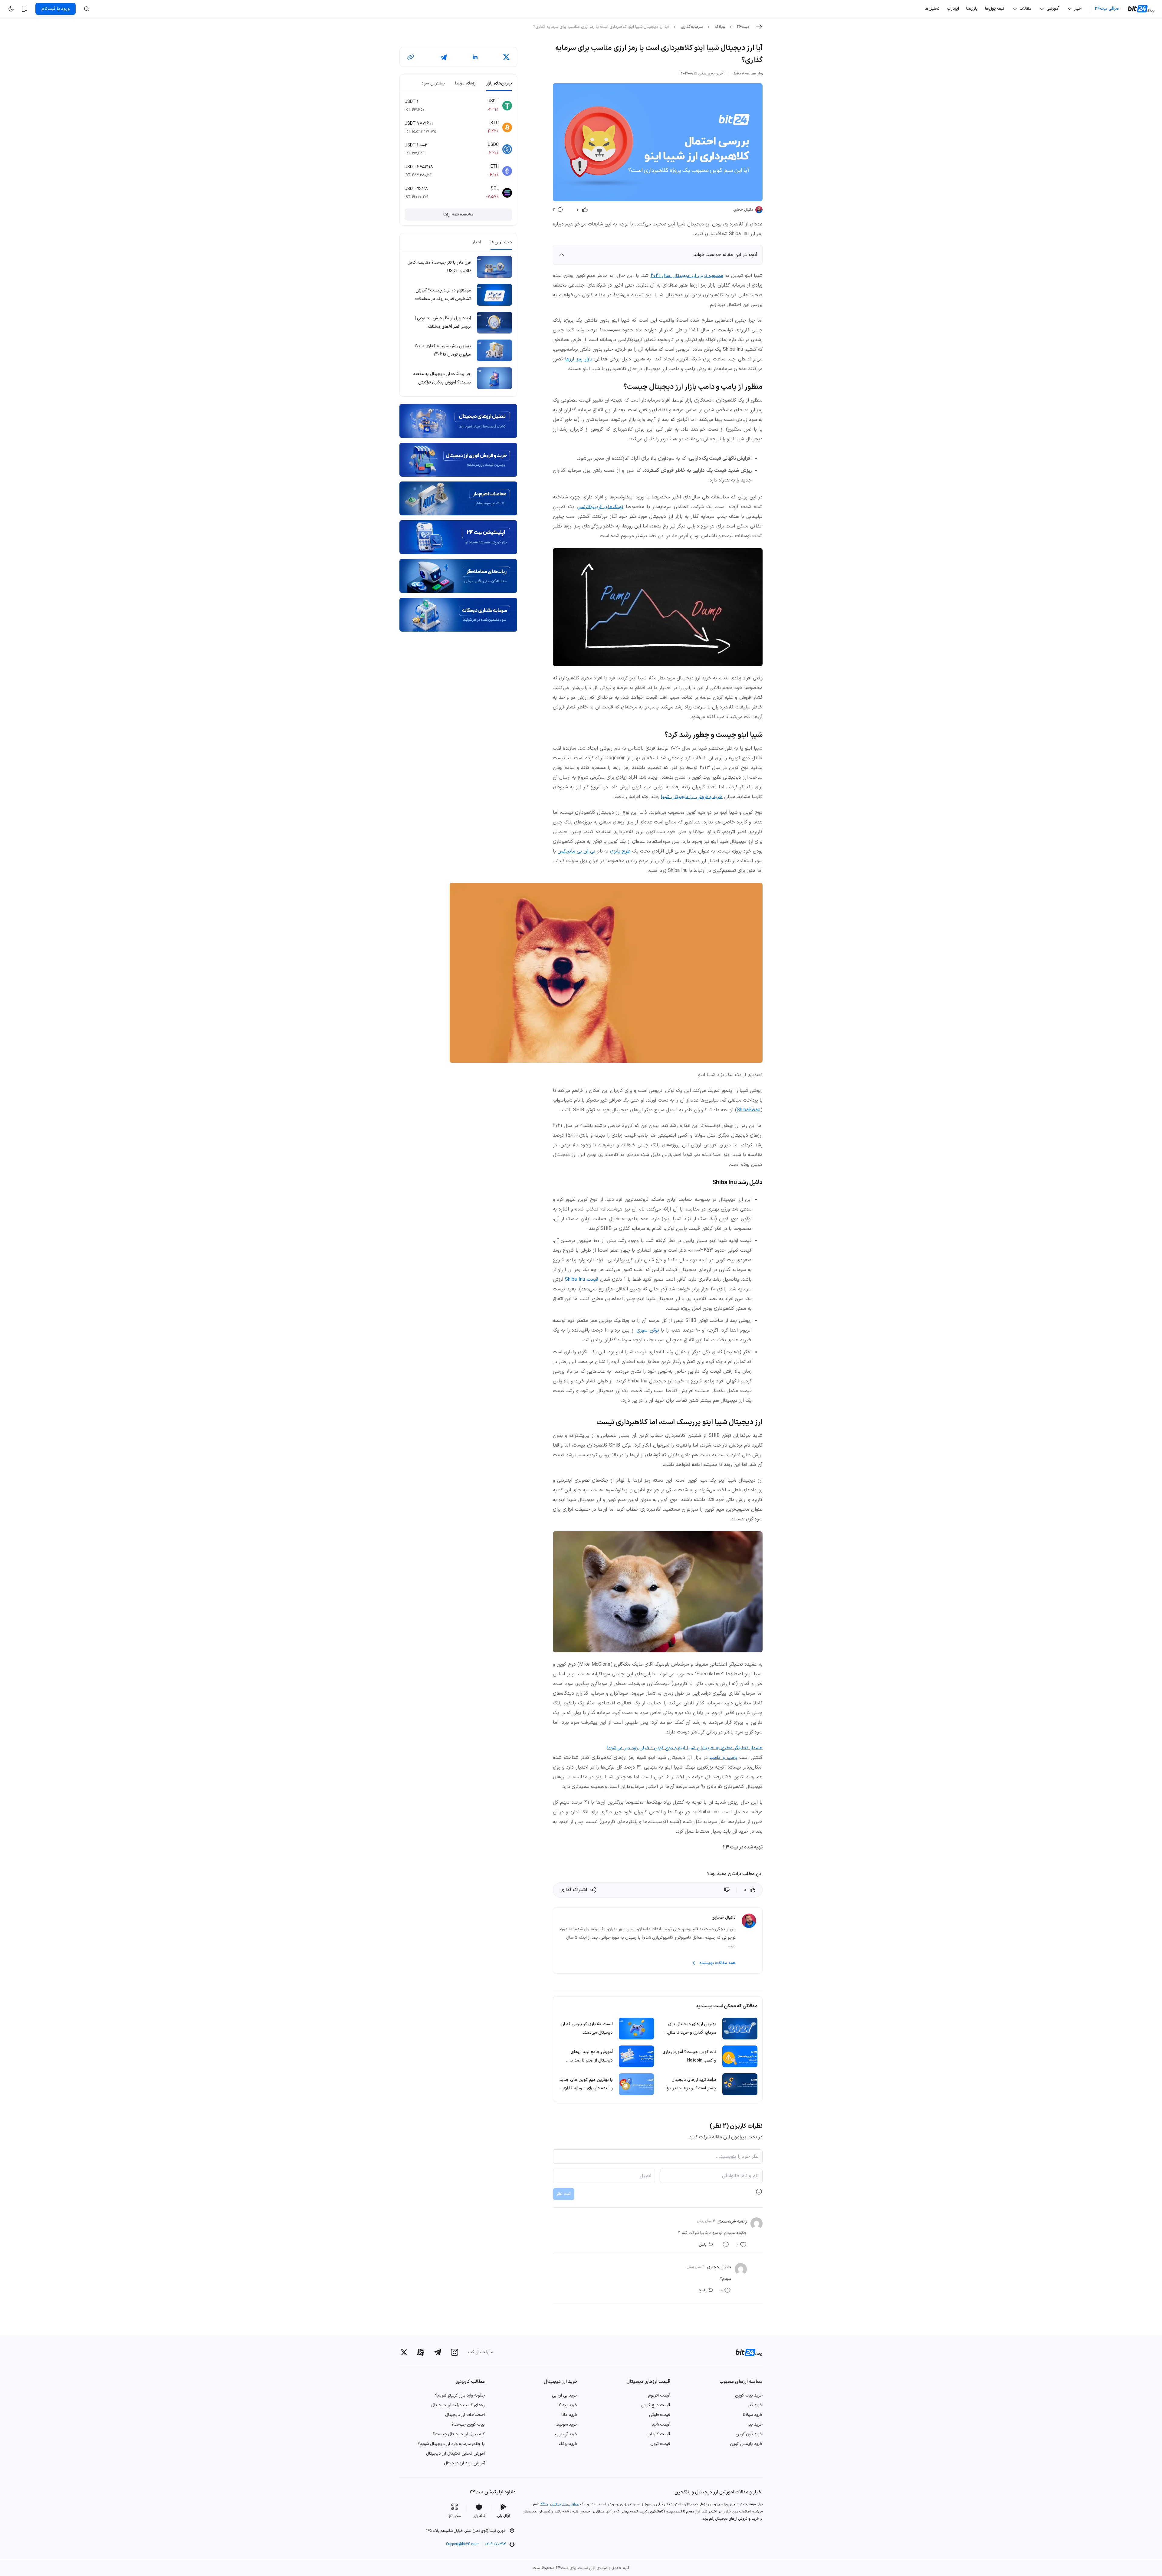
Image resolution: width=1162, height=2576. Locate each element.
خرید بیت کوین (749, 2395)
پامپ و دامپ (723, 1758)
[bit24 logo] (745, 2352)
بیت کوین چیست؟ (468, 2425)
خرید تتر (755, 2405)
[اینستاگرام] (455, 2352)
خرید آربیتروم (566, 2434)
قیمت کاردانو (659, 2434)
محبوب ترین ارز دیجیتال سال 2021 (687, 276)
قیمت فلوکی (660, 2415)
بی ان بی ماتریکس (576, 851)
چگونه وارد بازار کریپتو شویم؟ (460, 2395)
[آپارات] (421, 2352)
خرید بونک (568, 2444)
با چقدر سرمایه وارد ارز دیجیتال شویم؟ (451, 2444)
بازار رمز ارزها (579, 359)
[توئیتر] (404, 2352)
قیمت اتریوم (659, 2395)
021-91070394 (495, 2544)
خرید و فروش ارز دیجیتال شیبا (692, 797)
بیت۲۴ (743, 27)
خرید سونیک (566, 2425)
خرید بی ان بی (565, 2395)
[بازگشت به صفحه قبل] (759, 27)
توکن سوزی (648, 1330)
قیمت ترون (660, 2444)
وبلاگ (720, 27)
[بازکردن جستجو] (87, 9)
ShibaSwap (749, 1110)
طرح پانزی (620, 851)
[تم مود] (11, 9)
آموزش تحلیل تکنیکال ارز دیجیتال (455, 2454)
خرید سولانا (753, 2415)
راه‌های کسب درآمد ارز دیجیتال (458, 2405)
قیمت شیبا (661, 2425)
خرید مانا (569, 2415)
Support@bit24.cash (463, 2544)
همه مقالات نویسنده (717, 1963)
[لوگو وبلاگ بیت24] (1142, 9)
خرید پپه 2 (568, 2405)
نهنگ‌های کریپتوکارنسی (600, 507)
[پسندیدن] (727, 1890)
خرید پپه (755, 2425)
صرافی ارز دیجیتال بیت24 (560, 2504)
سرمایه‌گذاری (692, 27)
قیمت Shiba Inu (582, 1280)
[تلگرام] (438, 2352)
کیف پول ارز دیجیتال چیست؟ (459, 2434)
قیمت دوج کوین (656, 2405)
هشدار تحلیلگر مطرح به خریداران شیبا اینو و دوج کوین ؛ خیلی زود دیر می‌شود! (685, 1748)
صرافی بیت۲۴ (1107, 9)
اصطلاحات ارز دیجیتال (465, 2415)
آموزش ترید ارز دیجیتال (464, 2463)
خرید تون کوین (749, 2434)
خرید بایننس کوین (746, 2444)
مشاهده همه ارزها (458, 214)
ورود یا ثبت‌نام (56, 9)
